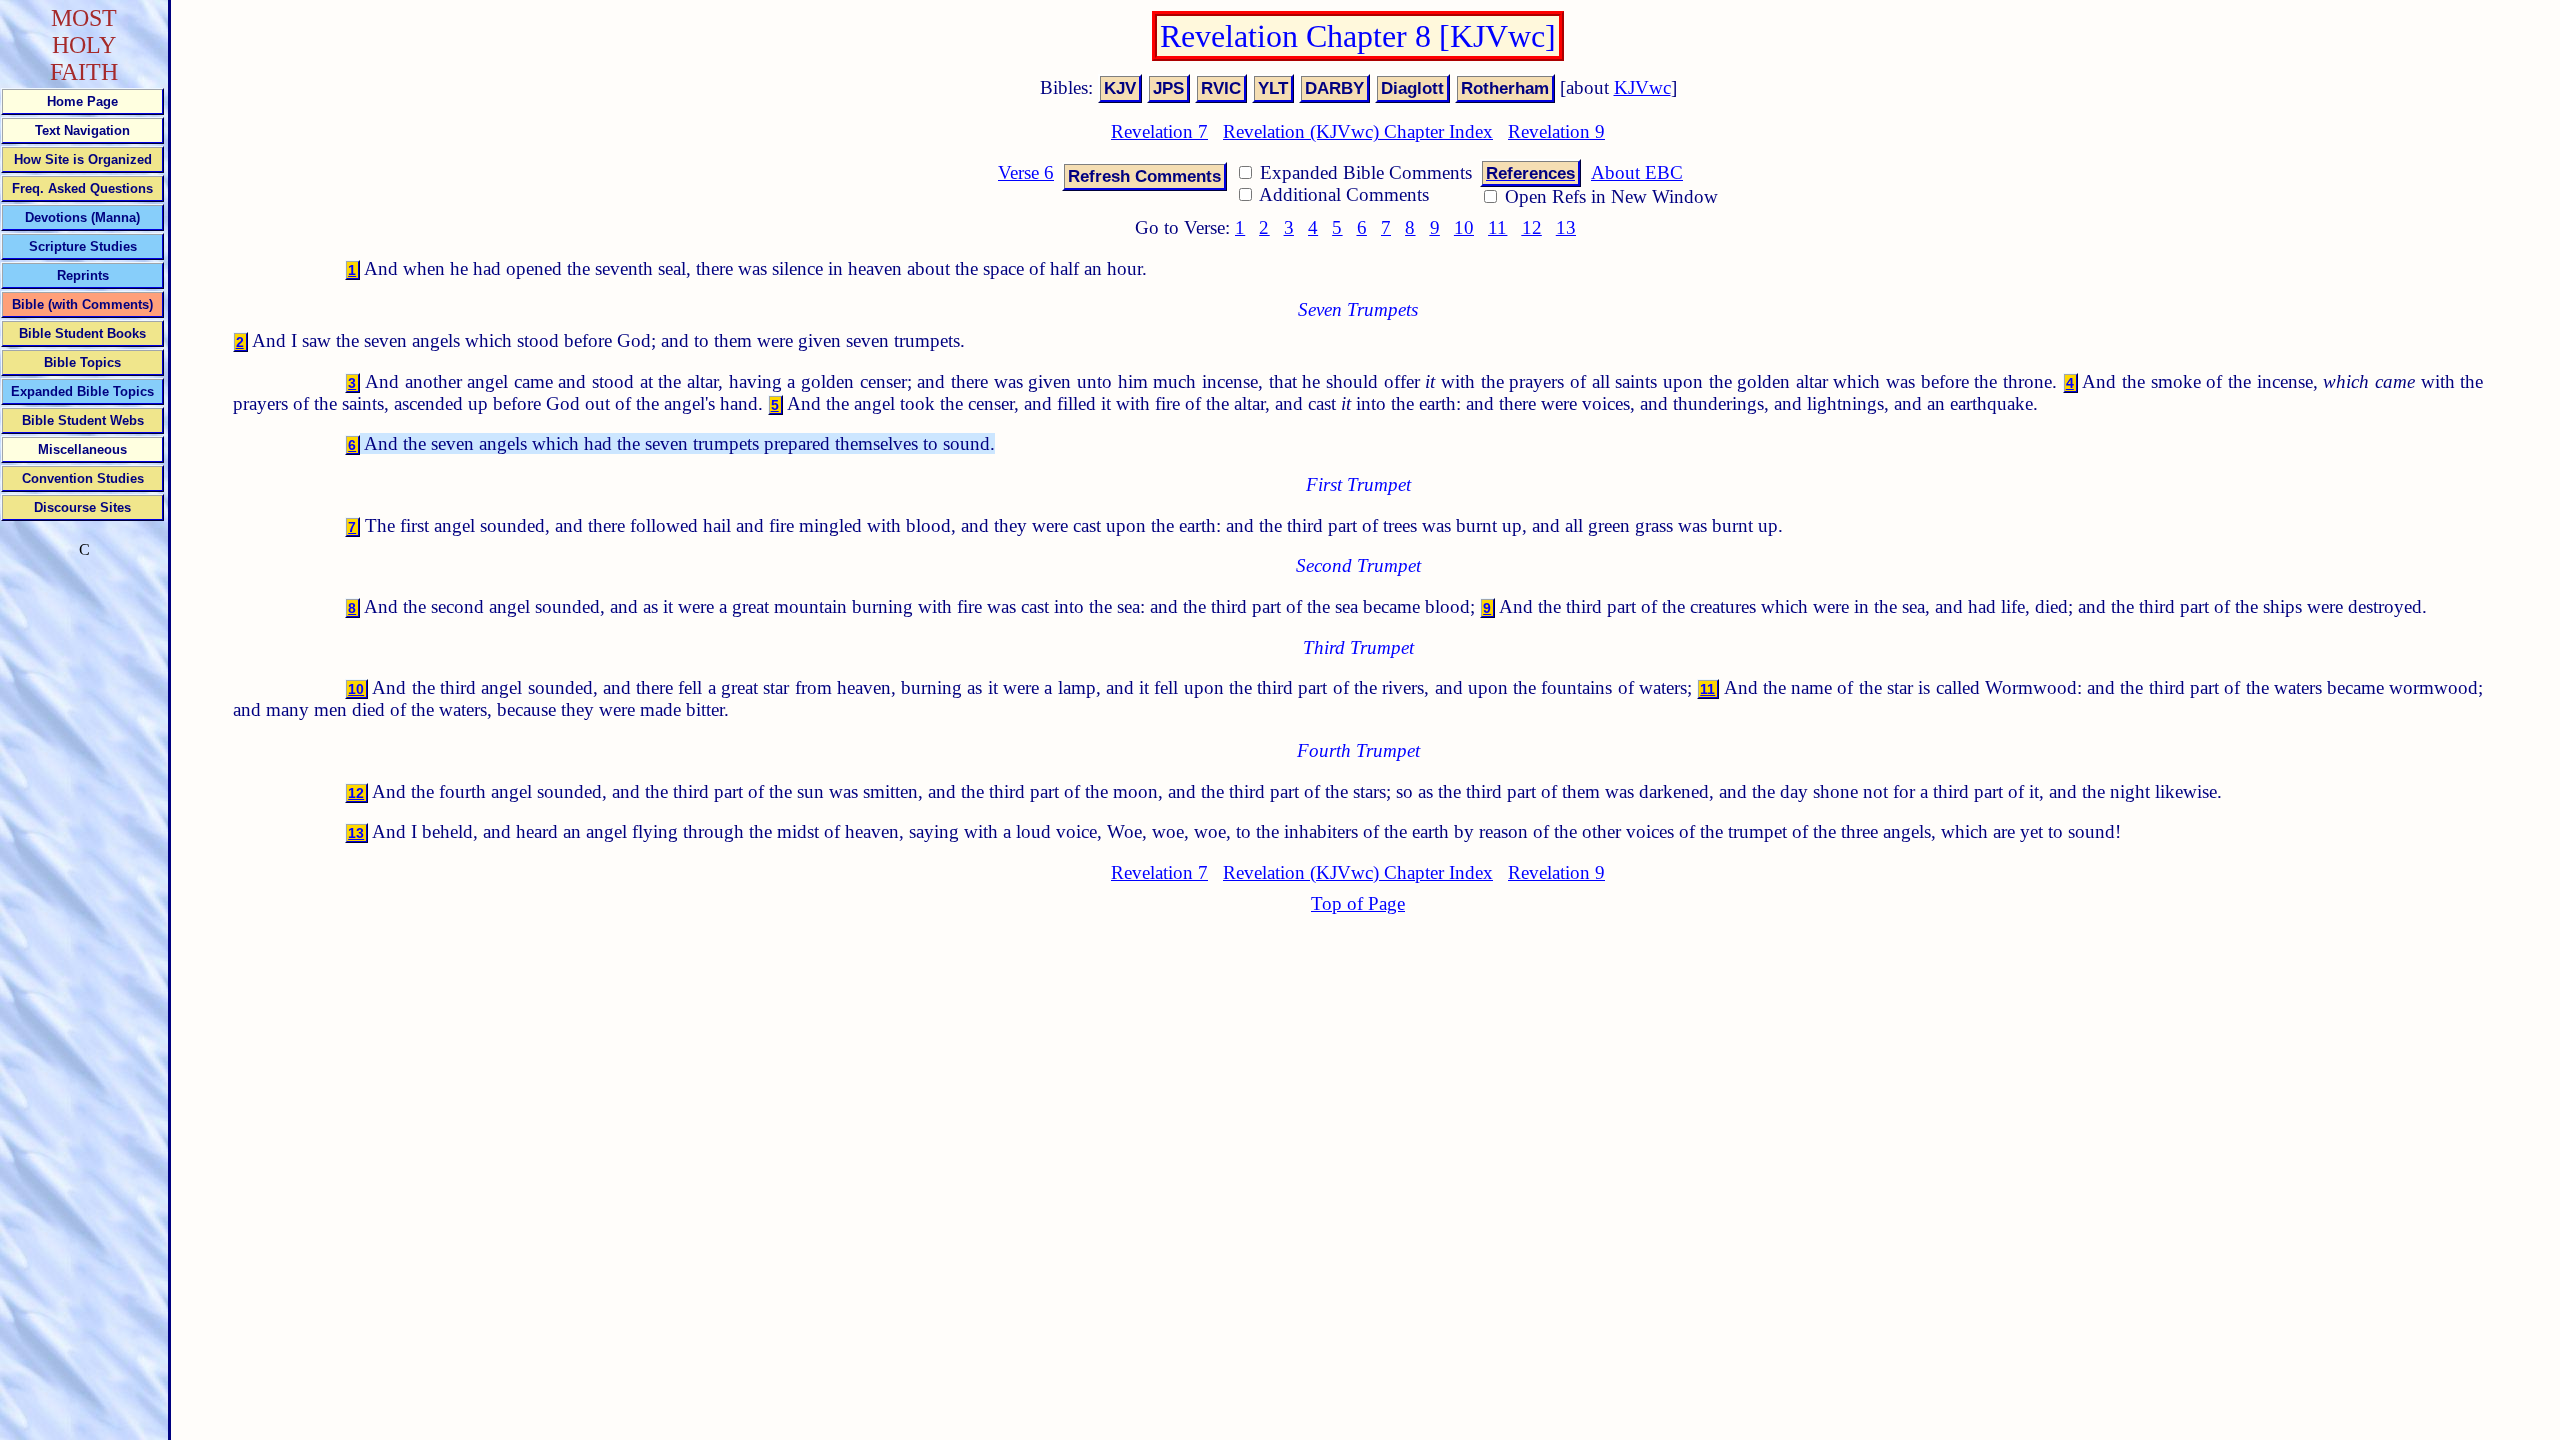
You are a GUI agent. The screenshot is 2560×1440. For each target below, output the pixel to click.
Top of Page (1358, 903)
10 (1464, 227)
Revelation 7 (1159, 131)
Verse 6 (1026, 172)
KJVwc (1642, 87)
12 (1532, 227)
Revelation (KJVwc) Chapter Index (1358, 131)
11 (1497, 227)
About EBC (1637, 172)
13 (1566, 227)
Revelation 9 (1556, 131)
